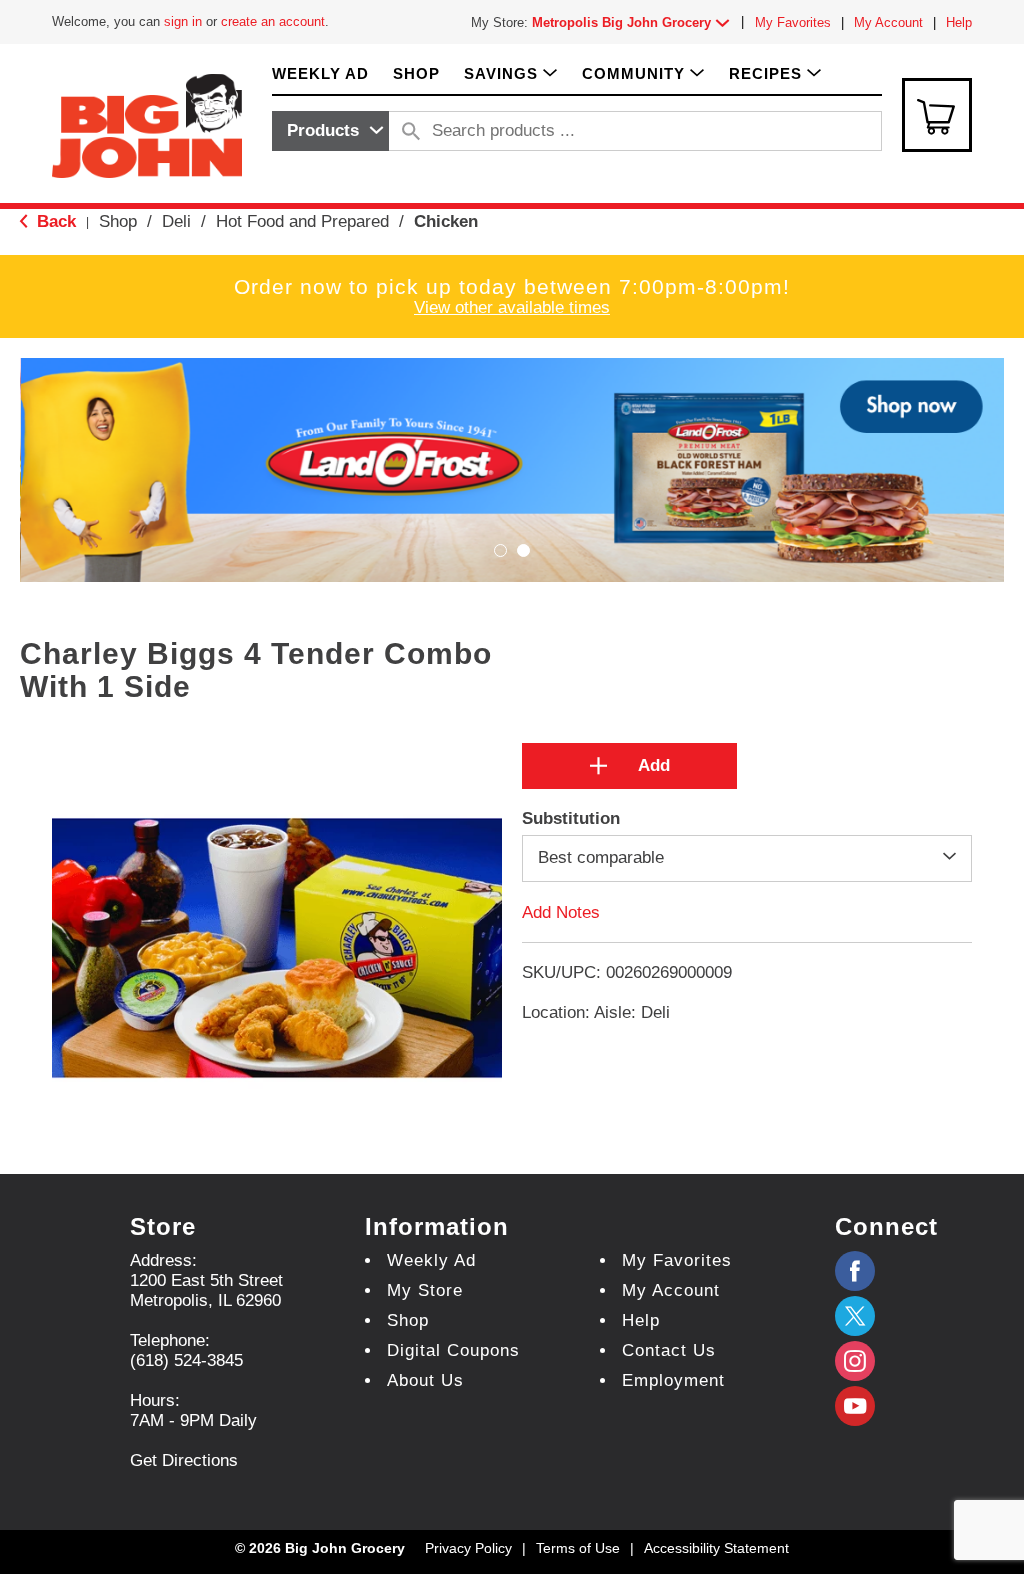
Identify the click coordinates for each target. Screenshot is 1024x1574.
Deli (176, 221)
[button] (635, 22)
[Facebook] (855, 1271)
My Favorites (793, 22)
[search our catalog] (411, 131)
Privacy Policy (468, 1548)
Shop (118, 221)
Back (54, 221)
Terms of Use (578, 1548)
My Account (888, 22)
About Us (425, 1380)
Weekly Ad (431, 1260)
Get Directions (184, 1460)
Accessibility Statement (716, 1548)
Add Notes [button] (561, 911)
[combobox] (330, 131)
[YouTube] (855, 1361)
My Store (425, 1290)
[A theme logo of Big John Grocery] (147, 124)
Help (959, 22)
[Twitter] (855, 1316)
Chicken (446, 221)
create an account (273, 21)
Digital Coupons (453, 1350)
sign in (183, 21)
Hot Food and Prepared (302, 221)
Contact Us (669, 1350)
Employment (673, 1380)
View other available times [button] (512, 307)
